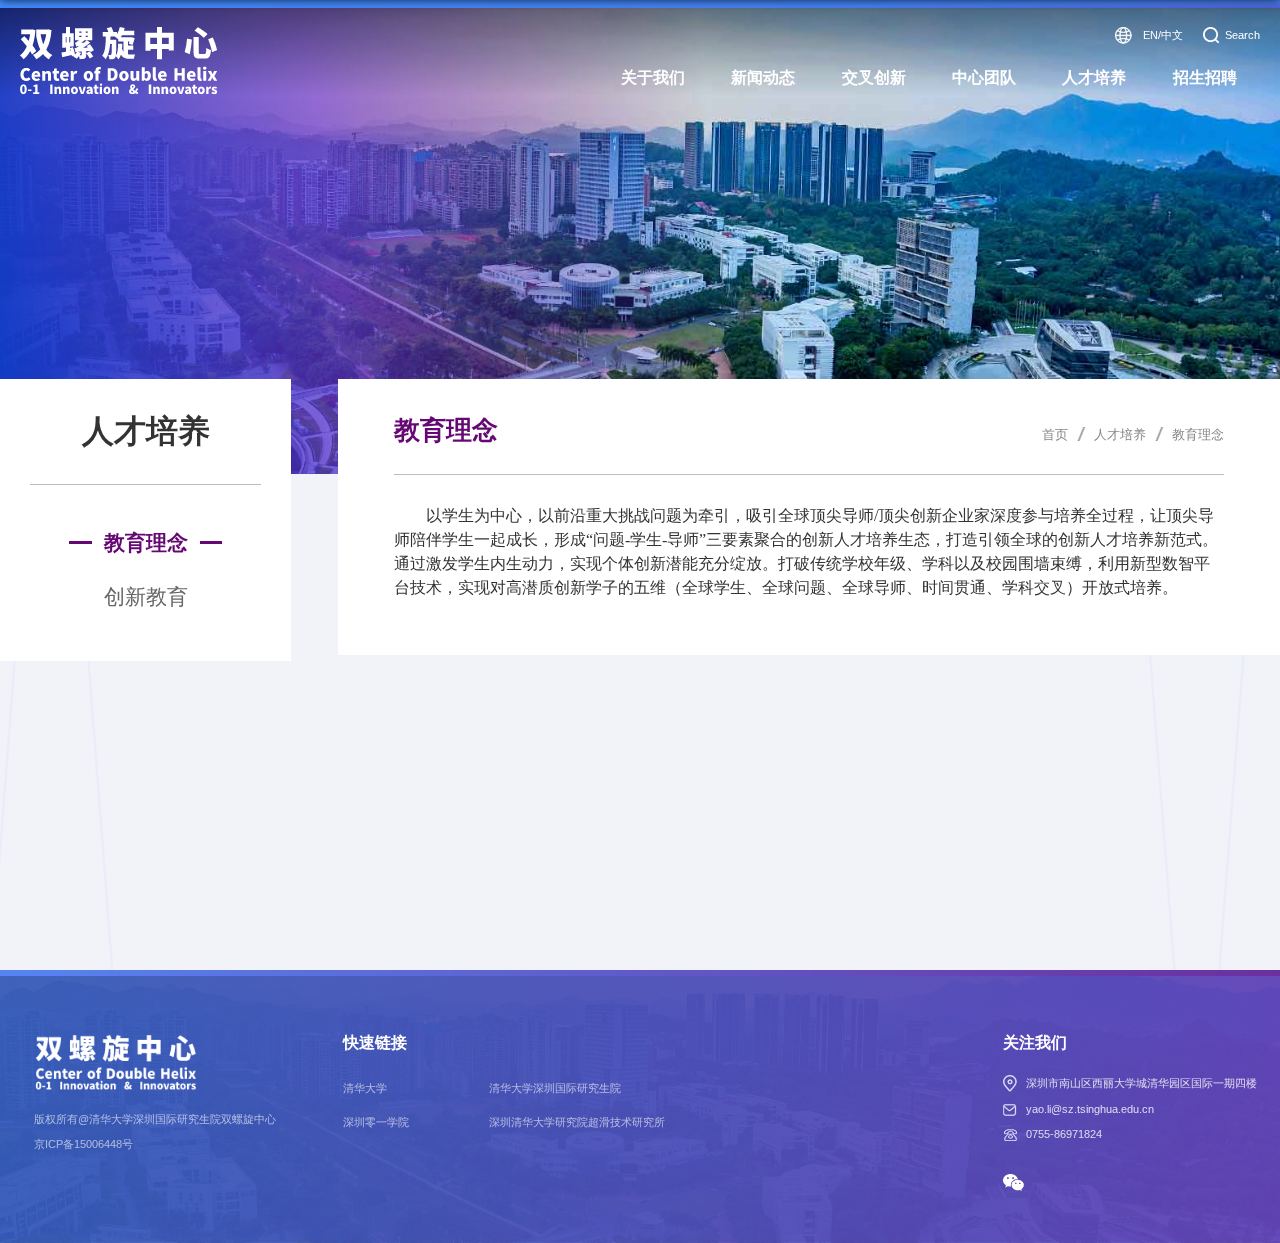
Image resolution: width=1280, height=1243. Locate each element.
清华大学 (365, 1088)
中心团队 (984, 77)
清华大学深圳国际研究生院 (555, 1088)
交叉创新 (874, 77)
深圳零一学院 (376, 1122)
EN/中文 (1163, 35)
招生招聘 (1205, 77)
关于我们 (653, 77)
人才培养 (1094, 77)
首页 (1055, 434)
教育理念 (1198, 434)
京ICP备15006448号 (83, 1144)
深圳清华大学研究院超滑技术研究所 (577, 1122)
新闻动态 (763, 77)
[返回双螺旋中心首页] (119, 33)
